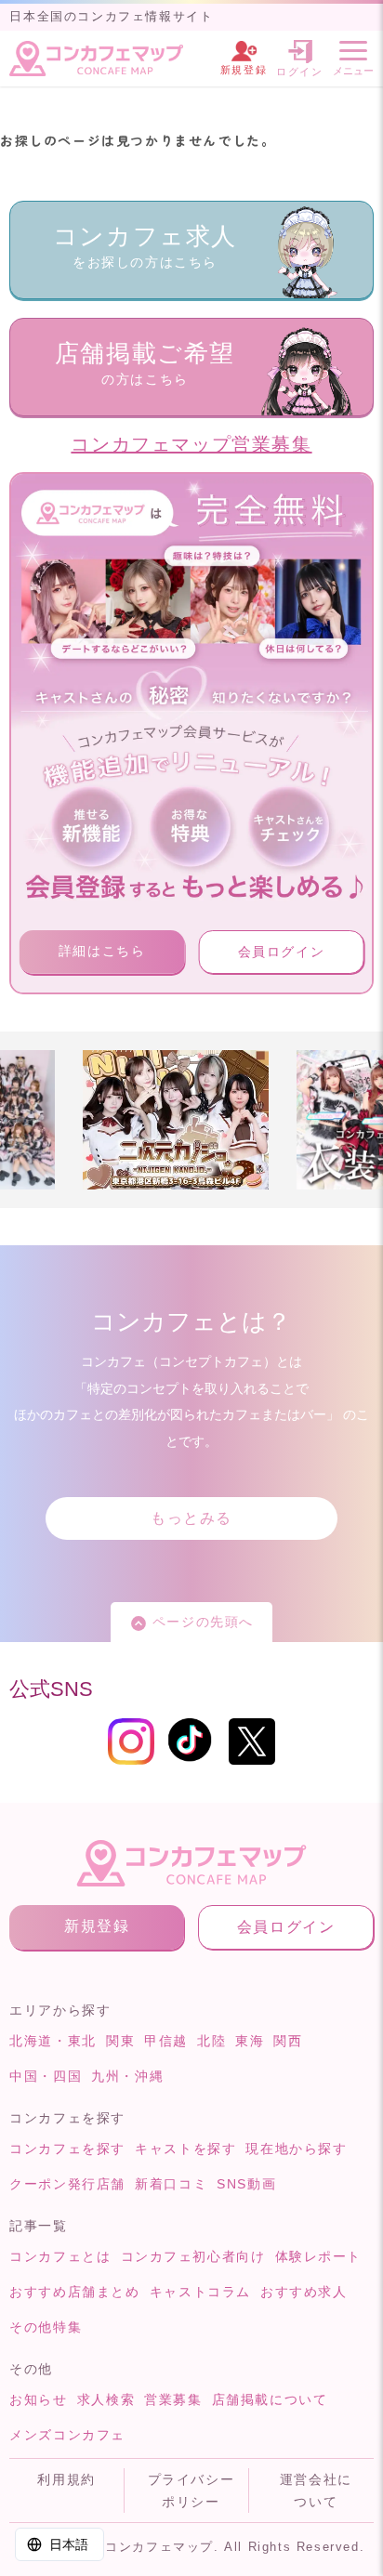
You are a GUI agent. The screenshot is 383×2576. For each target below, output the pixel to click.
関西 (288, 2041)
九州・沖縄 (127, 2076)
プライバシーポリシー (191, 2491)
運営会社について (316, 2491)
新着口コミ (171, 2184)
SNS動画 (246, 2184)
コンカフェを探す (67, 2149)
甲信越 (166, 2041)
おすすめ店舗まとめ (74, 2292)
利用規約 (66, 2479)
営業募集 (173, 2399)
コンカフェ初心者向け (193, 2256)
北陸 (211, 2041)
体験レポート (319, 2256)
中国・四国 (46, 2076)
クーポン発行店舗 (67, 2184)
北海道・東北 (53, 2041)
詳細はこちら (102, 951)
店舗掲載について (270, 2399)
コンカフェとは (60, 2256)
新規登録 (97, 1926)
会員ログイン (282, 952)
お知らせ (38, 2399)
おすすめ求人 (304, 2292)
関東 (120, 2041)
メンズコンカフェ (67, 2435)
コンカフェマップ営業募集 (191, 444)
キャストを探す (185, 2149)
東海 (250, 2041)
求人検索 (106, 2399)
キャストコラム (200, 2292)
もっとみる (191, 1518)
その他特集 (46, 2327)
